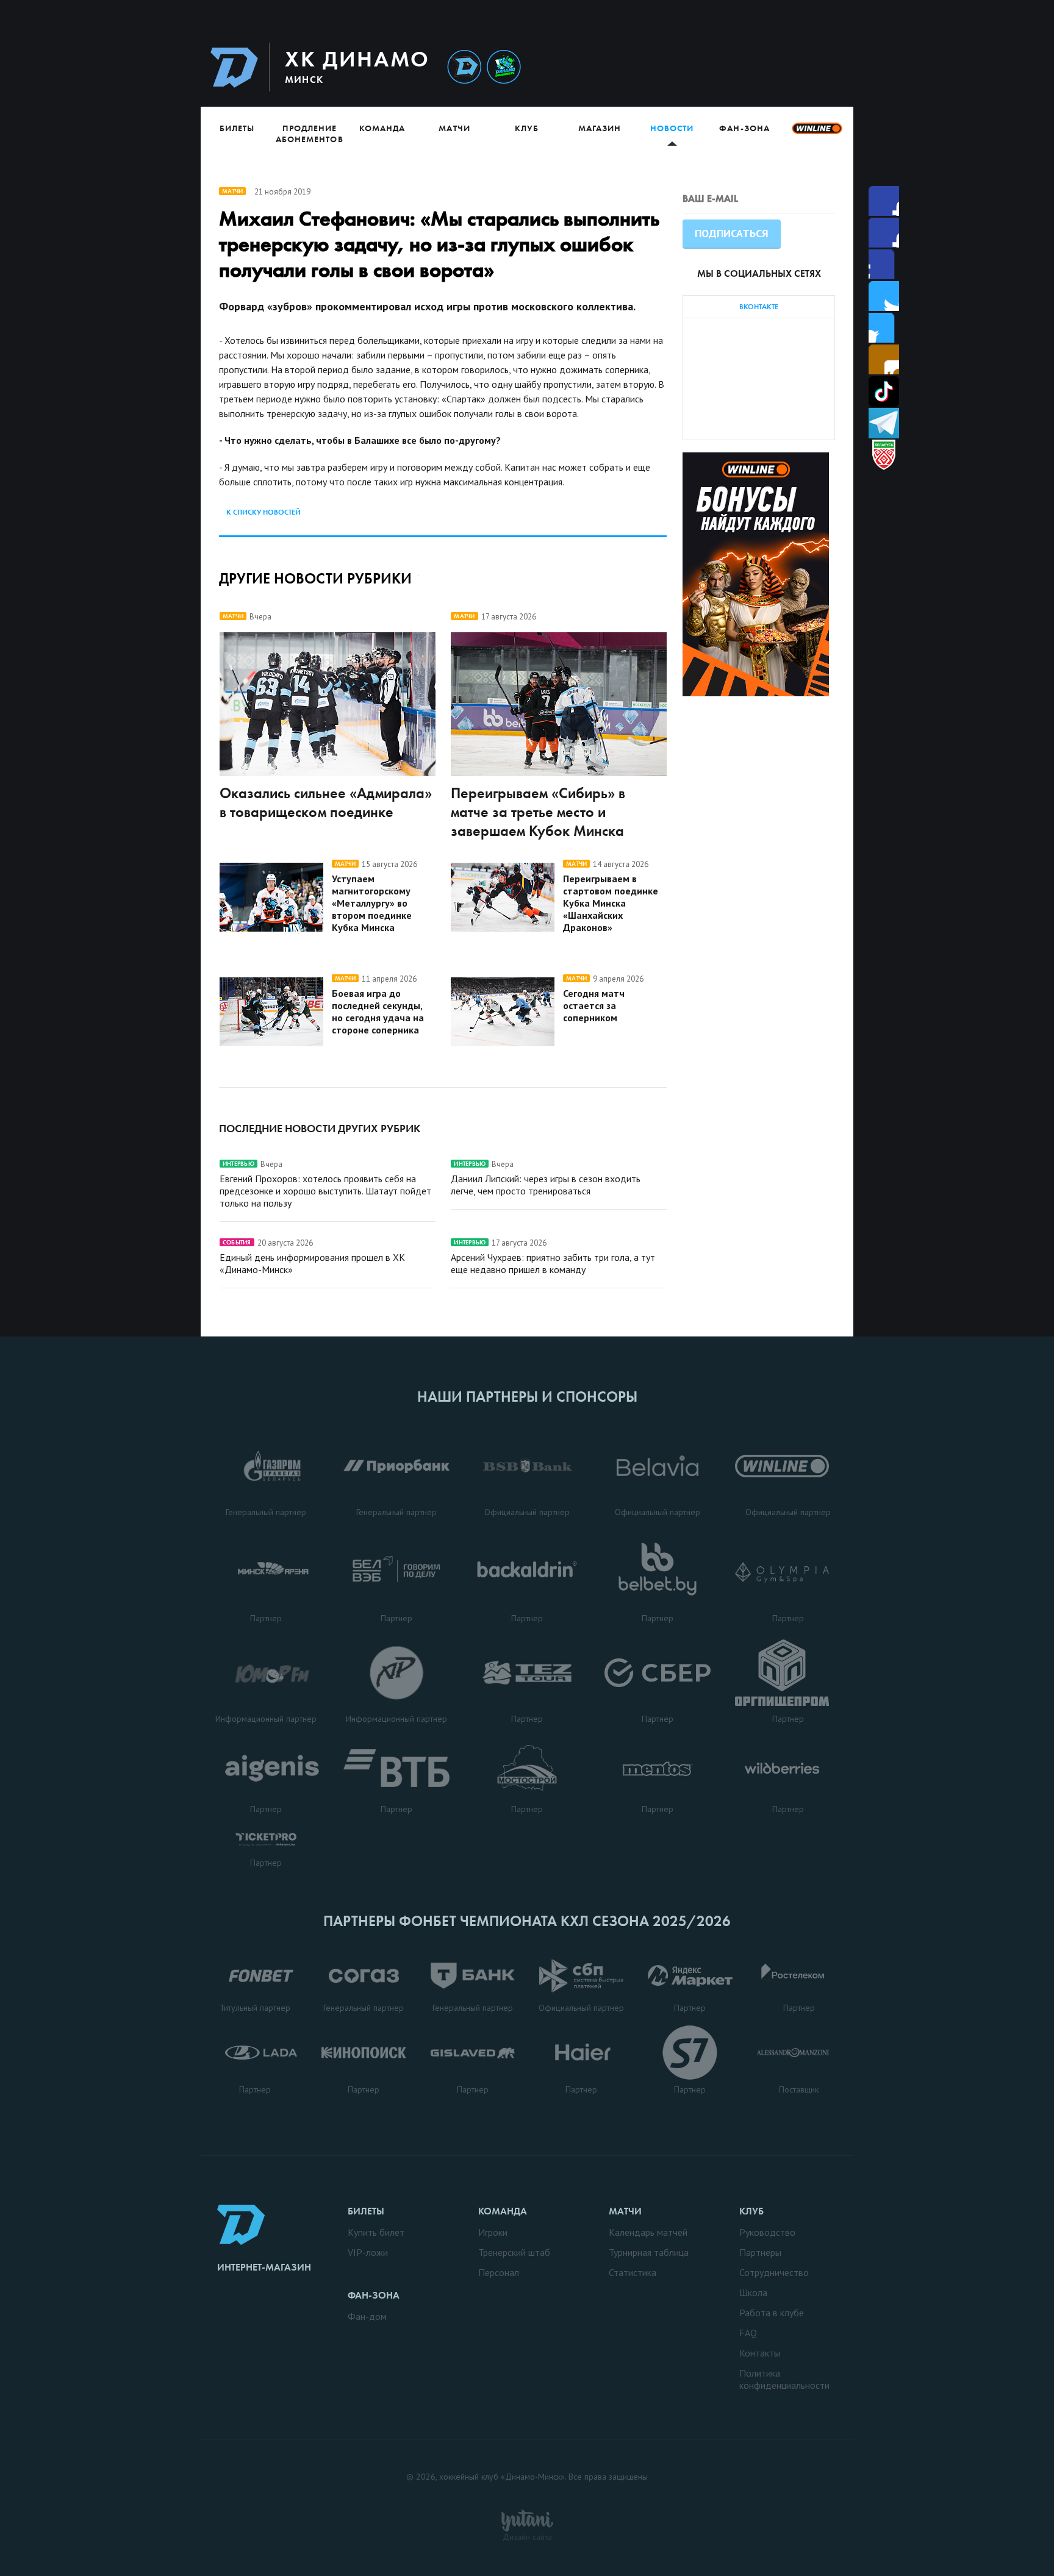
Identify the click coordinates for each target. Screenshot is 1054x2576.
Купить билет (376, 2232)
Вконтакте (884, 328)
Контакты (760, 2353)
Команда (382, 128)
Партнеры (760, 2252)
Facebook (884, 201)
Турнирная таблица (649, 2252)
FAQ (748, 2333)
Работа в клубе (772, 2313)
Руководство (767, 2232)
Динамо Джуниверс (504, 67)
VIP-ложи (368, 2252)
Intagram (884, 296)
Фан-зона (744, 128)
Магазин (600, 128)
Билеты (237, 128)
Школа (753, 2292)
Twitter (884, 264)
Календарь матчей (648, 2232)
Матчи (454, 128)
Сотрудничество (774, 2272)
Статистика (633, 2272)
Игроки (493, 2232)
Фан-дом (367, 2316)
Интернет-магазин (264, 2267)
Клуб (527, 128)
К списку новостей (263, 512)
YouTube (884, 359)
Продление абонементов (310, 134)
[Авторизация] (738, 67)
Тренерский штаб (514, 2252)
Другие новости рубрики (315, 578)
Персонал (499, 2272)
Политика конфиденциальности (784, 2379)
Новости (672, 128)
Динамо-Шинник (464, 67)
